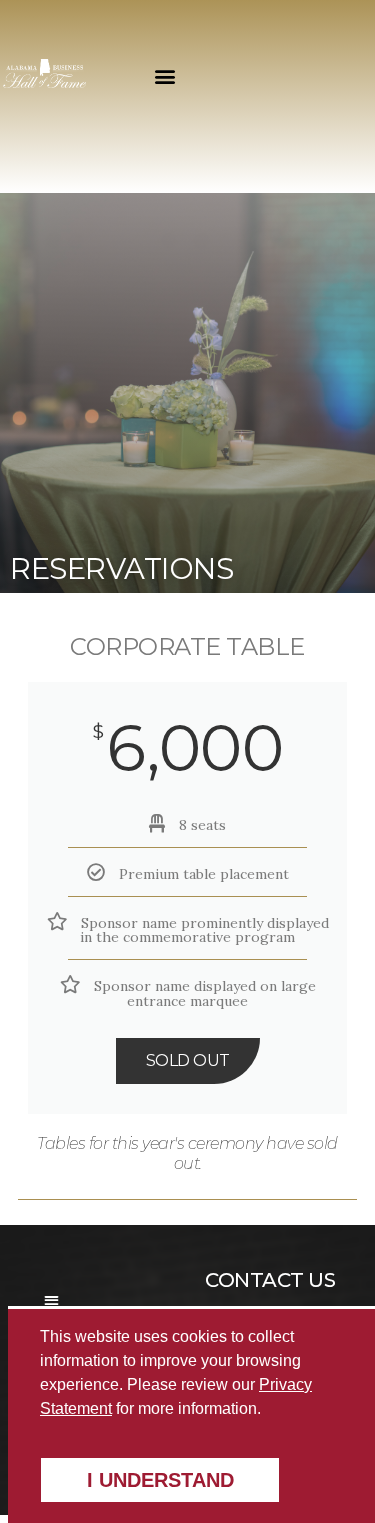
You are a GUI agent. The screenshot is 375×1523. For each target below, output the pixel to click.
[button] (165, 75)
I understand (160, 1480)
